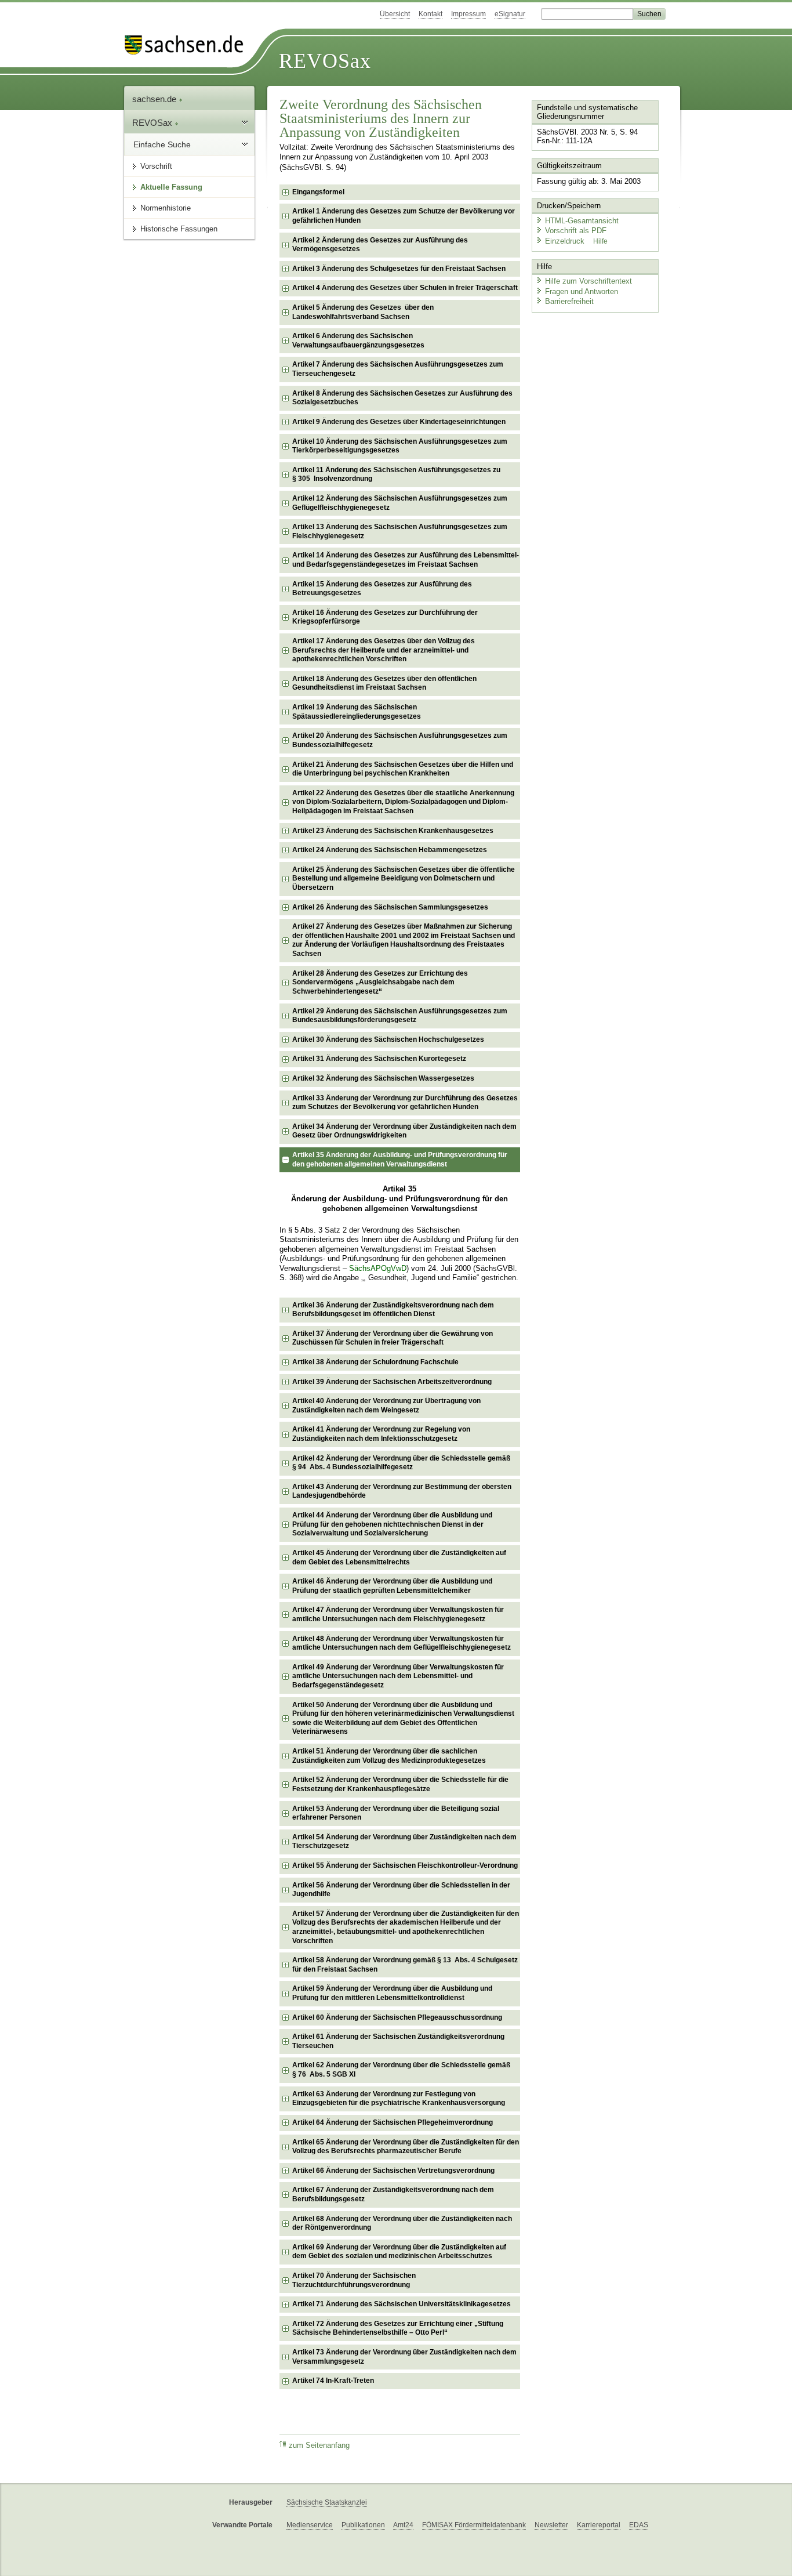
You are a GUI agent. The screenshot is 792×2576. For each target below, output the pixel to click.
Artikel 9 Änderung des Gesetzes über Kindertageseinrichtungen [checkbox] (399, 422)
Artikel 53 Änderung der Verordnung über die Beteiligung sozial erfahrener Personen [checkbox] (396, 1813)
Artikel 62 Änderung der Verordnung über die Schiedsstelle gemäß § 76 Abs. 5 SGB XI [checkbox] (401, 2070)
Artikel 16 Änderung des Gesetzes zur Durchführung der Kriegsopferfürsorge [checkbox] (385, 617)
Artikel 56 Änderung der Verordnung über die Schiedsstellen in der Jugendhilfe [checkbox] (401, 1890)
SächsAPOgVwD (378, 1269)
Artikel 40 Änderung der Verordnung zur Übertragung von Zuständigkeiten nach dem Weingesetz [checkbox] (386, 1405)
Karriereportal (599, 2525)
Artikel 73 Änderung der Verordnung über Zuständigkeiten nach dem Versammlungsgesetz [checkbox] (404, 2357)
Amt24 (403, 2525)
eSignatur (510, 14)
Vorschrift (156, 166)
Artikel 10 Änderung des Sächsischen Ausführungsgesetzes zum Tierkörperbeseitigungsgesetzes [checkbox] (400, 446)
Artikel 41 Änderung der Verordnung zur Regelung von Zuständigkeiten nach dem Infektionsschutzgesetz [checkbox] (381, 1434)
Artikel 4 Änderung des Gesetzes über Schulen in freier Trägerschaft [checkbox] (405, 288)
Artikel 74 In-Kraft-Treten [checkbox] (333, 2381)
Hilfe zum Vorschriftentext (588, 281)
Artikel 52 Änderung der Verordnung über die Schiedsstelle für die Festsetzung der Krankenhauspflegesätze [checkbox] (400, 1784)
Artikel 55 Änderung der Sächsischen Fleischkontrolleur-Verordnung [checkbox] (405, 1865)
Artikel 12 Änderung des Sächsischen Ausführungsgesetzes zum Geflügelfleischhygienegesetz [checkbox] (400, 503)
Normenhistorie (166, 208)
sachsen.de (155, 99)
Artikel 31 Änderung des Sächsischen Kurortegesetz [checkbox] (379, 1059)
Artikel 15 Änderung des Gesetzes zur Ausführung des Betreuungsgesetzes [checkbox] (382, 589)
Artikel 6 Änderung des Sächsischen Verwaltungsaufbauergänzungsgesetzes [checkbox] (358, 340)
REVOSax (325, 61)
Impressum (468, 14)
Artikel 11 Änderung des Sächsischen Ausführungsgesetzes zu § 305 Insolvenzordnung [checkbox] (396, 474)
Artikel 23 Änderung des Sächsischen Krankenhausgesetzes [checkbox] (393, 831)
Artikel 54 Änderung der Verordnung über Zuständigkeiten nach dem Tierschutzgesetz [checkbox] (404, 1842)
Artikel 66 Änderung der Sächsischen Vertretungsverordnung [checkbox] (393, 2171)
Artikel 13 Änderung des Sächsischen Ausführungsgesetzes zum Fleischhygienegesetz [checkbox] (400, 531)
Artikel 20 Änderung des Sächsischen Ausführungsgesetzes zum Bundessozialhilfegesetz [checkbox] (400, 740)
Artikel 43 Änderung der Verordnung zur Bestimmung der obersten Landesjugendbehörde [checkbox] (402, 1491)
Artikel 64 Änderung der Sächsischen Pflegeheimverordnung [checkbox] (393, 2122)
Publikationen (363, 2525)
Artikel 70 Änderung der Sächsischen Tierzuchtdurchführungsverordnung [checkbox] (354, 2280)
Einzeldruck (566, 241)
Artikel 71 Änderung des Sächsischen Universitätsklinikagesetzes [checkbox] (402, 2304)
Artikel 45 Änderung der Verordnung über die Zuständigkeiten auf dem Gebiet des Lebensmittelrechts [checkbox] (399, 1557)
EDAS (639, 2525)
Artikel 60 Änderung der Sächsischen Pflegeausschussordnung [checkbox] (397, 2017)
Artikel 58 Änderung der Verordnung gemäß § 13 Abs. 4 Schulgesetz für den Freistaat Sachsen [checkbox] (405, 1965)
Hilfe (600, 241)
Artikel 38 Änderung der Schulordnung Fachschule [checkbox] (375, 1362)
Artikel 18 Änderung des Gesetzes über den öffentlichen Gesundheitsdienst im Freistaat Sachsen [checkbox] (384, 683)
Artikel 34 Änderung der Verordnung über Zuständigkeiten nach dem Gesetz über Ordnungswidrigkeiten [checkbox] (404, 1131)
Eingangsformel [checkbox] (318, 192)
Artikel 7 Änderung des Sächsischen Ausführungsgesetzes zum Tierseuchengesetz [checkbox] (398, 369)
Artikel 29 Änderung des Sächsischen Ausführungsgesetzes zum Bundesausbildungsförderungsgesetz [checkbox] (400, 1016)
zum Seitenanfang (319, 2445)
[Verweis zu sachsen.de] (188, 45)
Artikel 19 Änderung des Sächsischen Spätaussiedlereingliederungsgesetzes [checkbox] (357, 712)
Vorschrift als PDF (576, 231)
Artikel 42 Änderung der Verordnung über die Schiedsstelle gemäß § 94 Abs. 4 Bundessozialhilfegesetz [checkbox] (401, 1463)
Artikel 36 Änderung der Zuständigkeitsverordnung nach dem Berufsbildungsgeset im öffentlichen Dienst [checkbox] (393, 1310)
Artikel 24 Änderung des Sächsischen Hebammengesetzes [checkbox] (390, 850)
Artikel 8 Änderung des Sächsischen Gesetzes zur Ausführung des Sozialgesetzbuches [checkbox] (402, 398)
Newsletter (551, 2525)
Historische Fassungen (179, 229)
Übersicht (395, 14)
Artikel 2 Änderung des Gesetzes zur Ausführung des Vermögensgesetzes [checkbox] (380, 245)
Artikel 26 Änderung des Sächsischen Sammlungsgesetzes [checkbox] (390, 907)
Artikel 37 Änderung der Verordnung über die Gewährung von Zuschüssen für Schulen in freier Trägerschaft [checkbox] (393, 1338)
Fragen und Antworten (582, 291)
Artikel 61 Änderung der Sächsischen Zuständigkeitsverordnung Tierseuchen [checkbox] (398, 2041)
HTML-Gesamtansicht (582, 221)
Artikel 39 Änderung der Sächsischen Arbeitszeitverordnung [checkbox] (392, 1382)
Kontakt (430, 14)
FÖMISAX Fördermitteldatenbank (474, 2525)
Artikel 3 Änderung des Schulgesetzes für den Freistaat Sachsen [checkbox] (399, 269)
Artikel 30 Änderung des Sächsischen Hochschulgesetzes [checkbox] (388, 1039)
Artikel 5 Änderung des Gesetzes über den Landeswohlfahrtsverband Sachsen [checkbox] (363, 312)
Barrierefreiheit (569, 301)
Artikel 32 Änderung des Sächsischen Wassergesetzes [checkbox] (383, 1078)
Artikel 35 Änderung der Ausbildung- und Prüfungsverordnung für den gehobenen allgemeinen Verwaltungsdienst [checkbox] (400, 1160)
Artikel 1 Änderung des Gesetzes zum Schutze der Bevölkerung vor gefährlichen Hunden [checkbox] (404, 216)
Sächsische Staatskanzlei (327, 2502)
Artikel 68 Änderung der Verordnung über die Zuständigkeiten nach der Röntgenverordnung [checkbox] (402, 2223)
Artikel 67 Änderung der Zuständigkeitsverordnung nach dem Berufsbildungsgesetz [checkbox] (393, 2194)
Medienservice (310, 2525)
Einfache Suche (162, 144)
